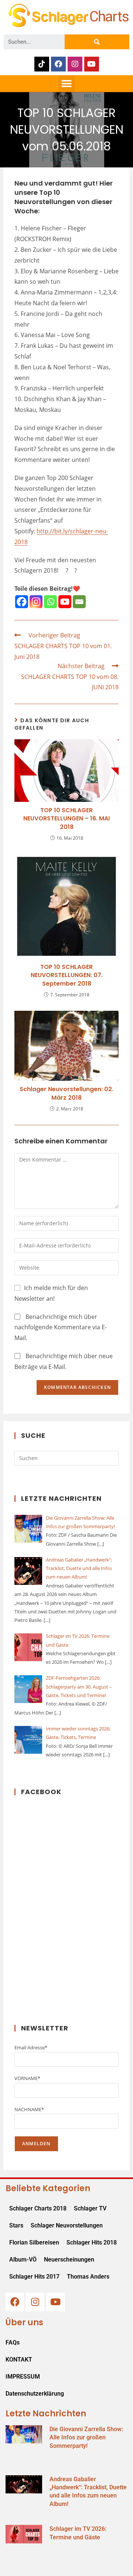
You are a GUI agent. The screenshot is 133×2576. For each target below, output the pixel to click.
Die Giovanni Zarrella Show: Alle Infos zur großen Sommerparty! (86, 2437)
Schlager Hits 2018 (92, 2242)
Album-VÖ (23, 2260)
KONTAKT (19, 2360)
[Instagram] (75, 64)
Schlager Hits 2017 (34, 2277)
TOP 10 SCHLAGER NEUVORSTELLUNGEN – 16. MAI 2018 (66, 819)
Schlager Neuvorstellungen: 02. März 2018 (66, 1093)
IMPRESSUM (23, 2377)
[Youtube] (92, 64)
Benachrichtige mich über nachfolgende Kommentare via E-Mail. (61, 1327)
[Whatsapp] (50, 602)
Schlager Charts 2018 (38, 2208)
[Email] (79, 602)
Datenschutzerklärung (35, 2394)
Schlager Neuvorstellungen (67, 2225)
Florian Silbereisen (34, 2242)
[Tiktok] (42, 64)
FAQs (13, 2342)
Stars (16, 2225)
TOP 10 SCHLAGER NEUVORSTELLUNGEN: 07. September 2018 (67, 975)
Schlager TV (90, 2208)
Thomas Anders (88, 2277)
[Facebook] (58, 64)
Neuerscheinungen (69, 2260)
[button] (67, 84)
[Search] (97, 42)
